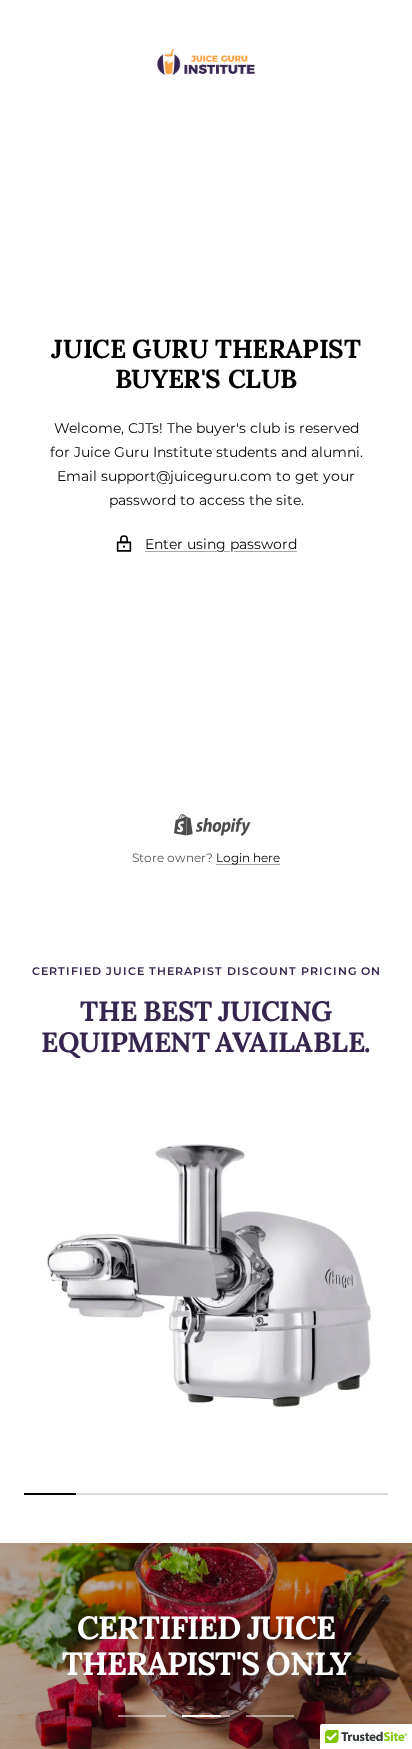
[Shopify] (206, 827)
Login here (248, 857)
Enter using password (221, 544)
